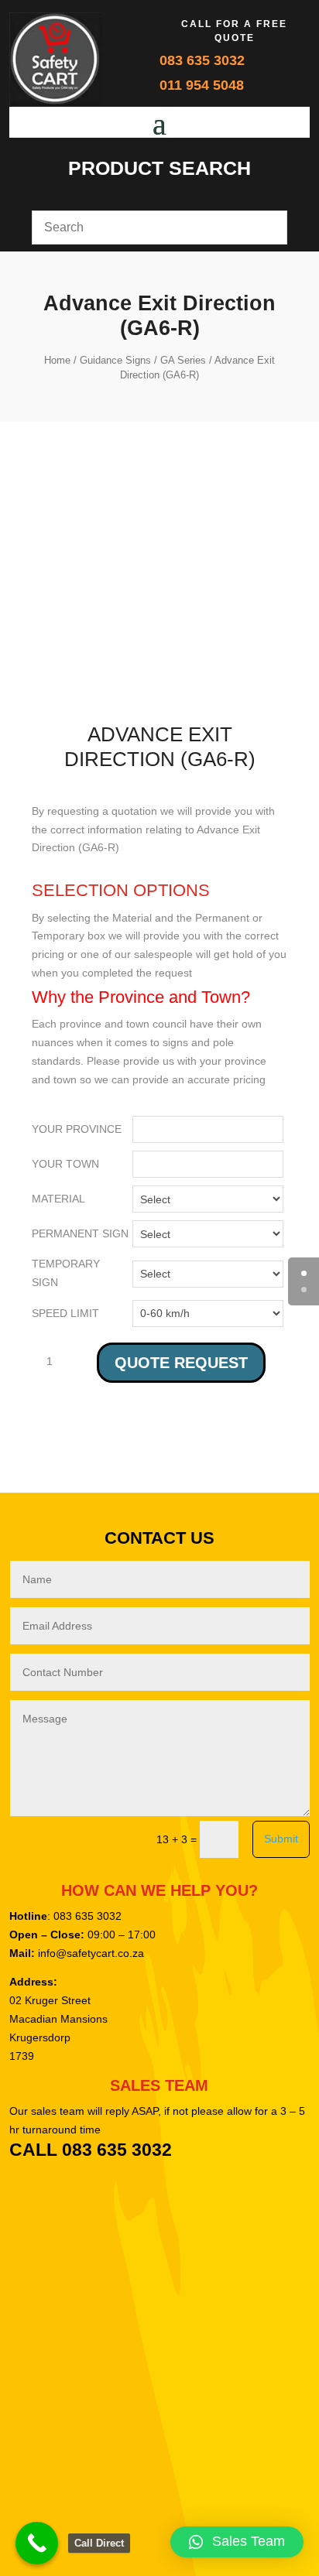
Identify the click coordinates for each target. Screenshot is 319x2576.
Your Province (77, 1129)
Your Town (65, 1164)
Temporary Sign (66, 1273)
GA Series (183, 360)
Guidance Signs (115, 360)
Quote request (181, 1363)
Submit (281, 1839)
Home (57, 360)
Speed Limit (65, 1313)
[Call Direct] (37, 2543)
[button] (237, 2542)
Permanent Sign (80, 1233)
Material (58, 1199)
